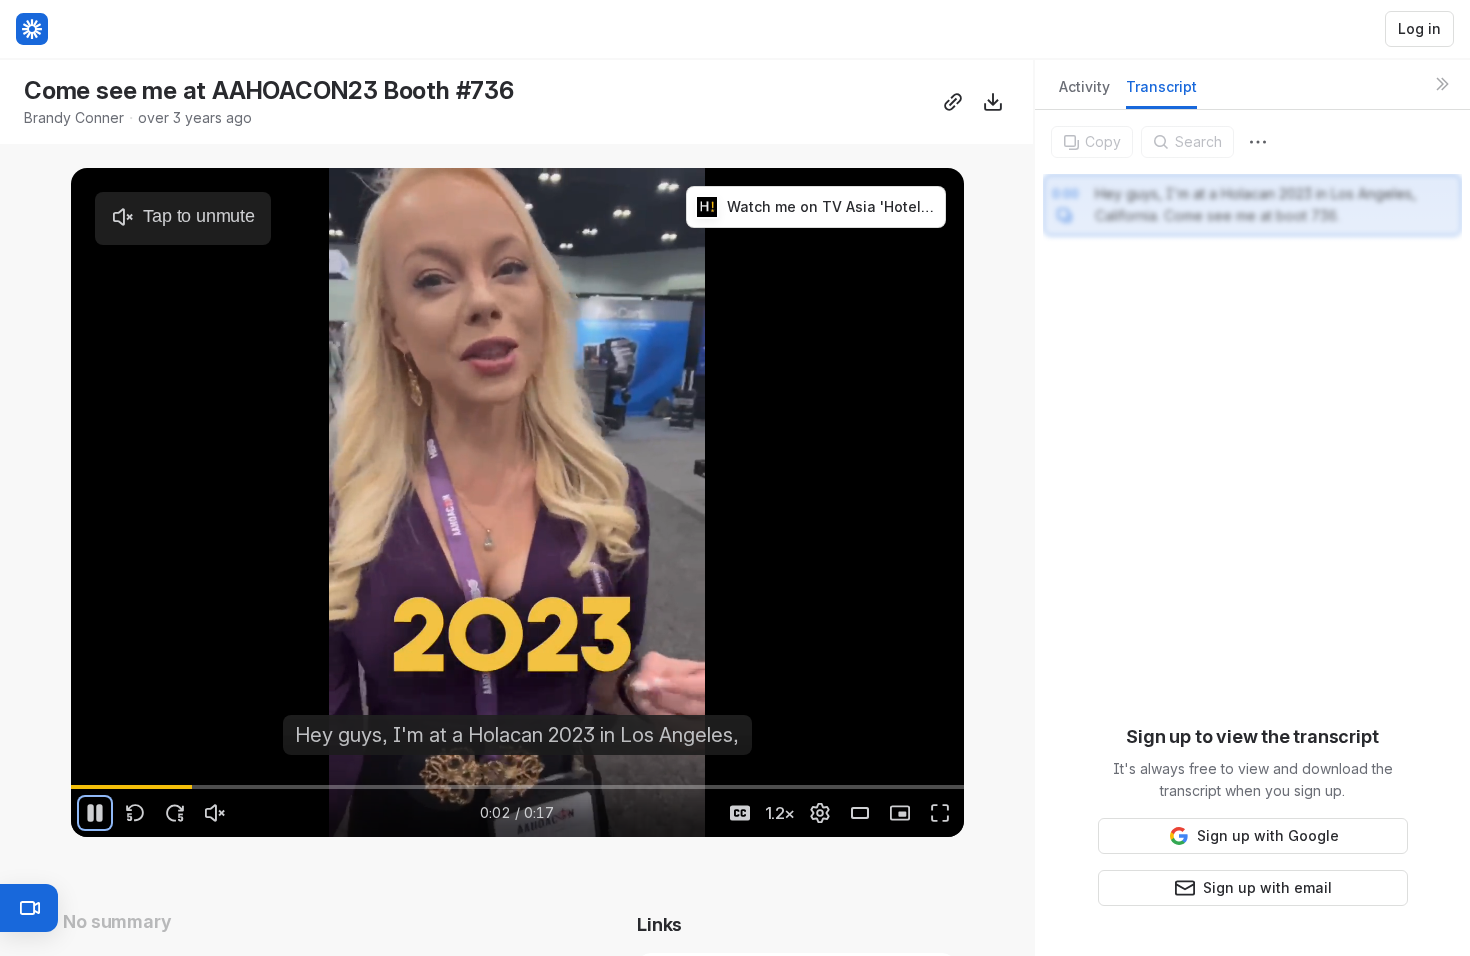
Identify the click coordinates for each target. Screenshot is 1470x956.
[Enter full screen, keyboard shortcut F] (940, 813)
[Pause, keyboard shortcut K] (95, 813)
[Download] (993, 102)
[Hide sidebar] (1442, 84)
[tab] (1084, 92)
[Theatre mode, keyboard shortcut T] (860, 813)
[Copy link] (953, 102)
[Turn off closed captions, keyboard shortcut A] (740, 813)
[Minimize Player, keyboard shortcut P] (900, 813)
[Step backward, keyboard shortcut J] (135, 813)
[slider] (517, 787)
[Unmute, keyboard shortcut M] (215, 813)
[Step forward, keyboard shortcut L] (175, 813)
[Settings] (820, 813)
